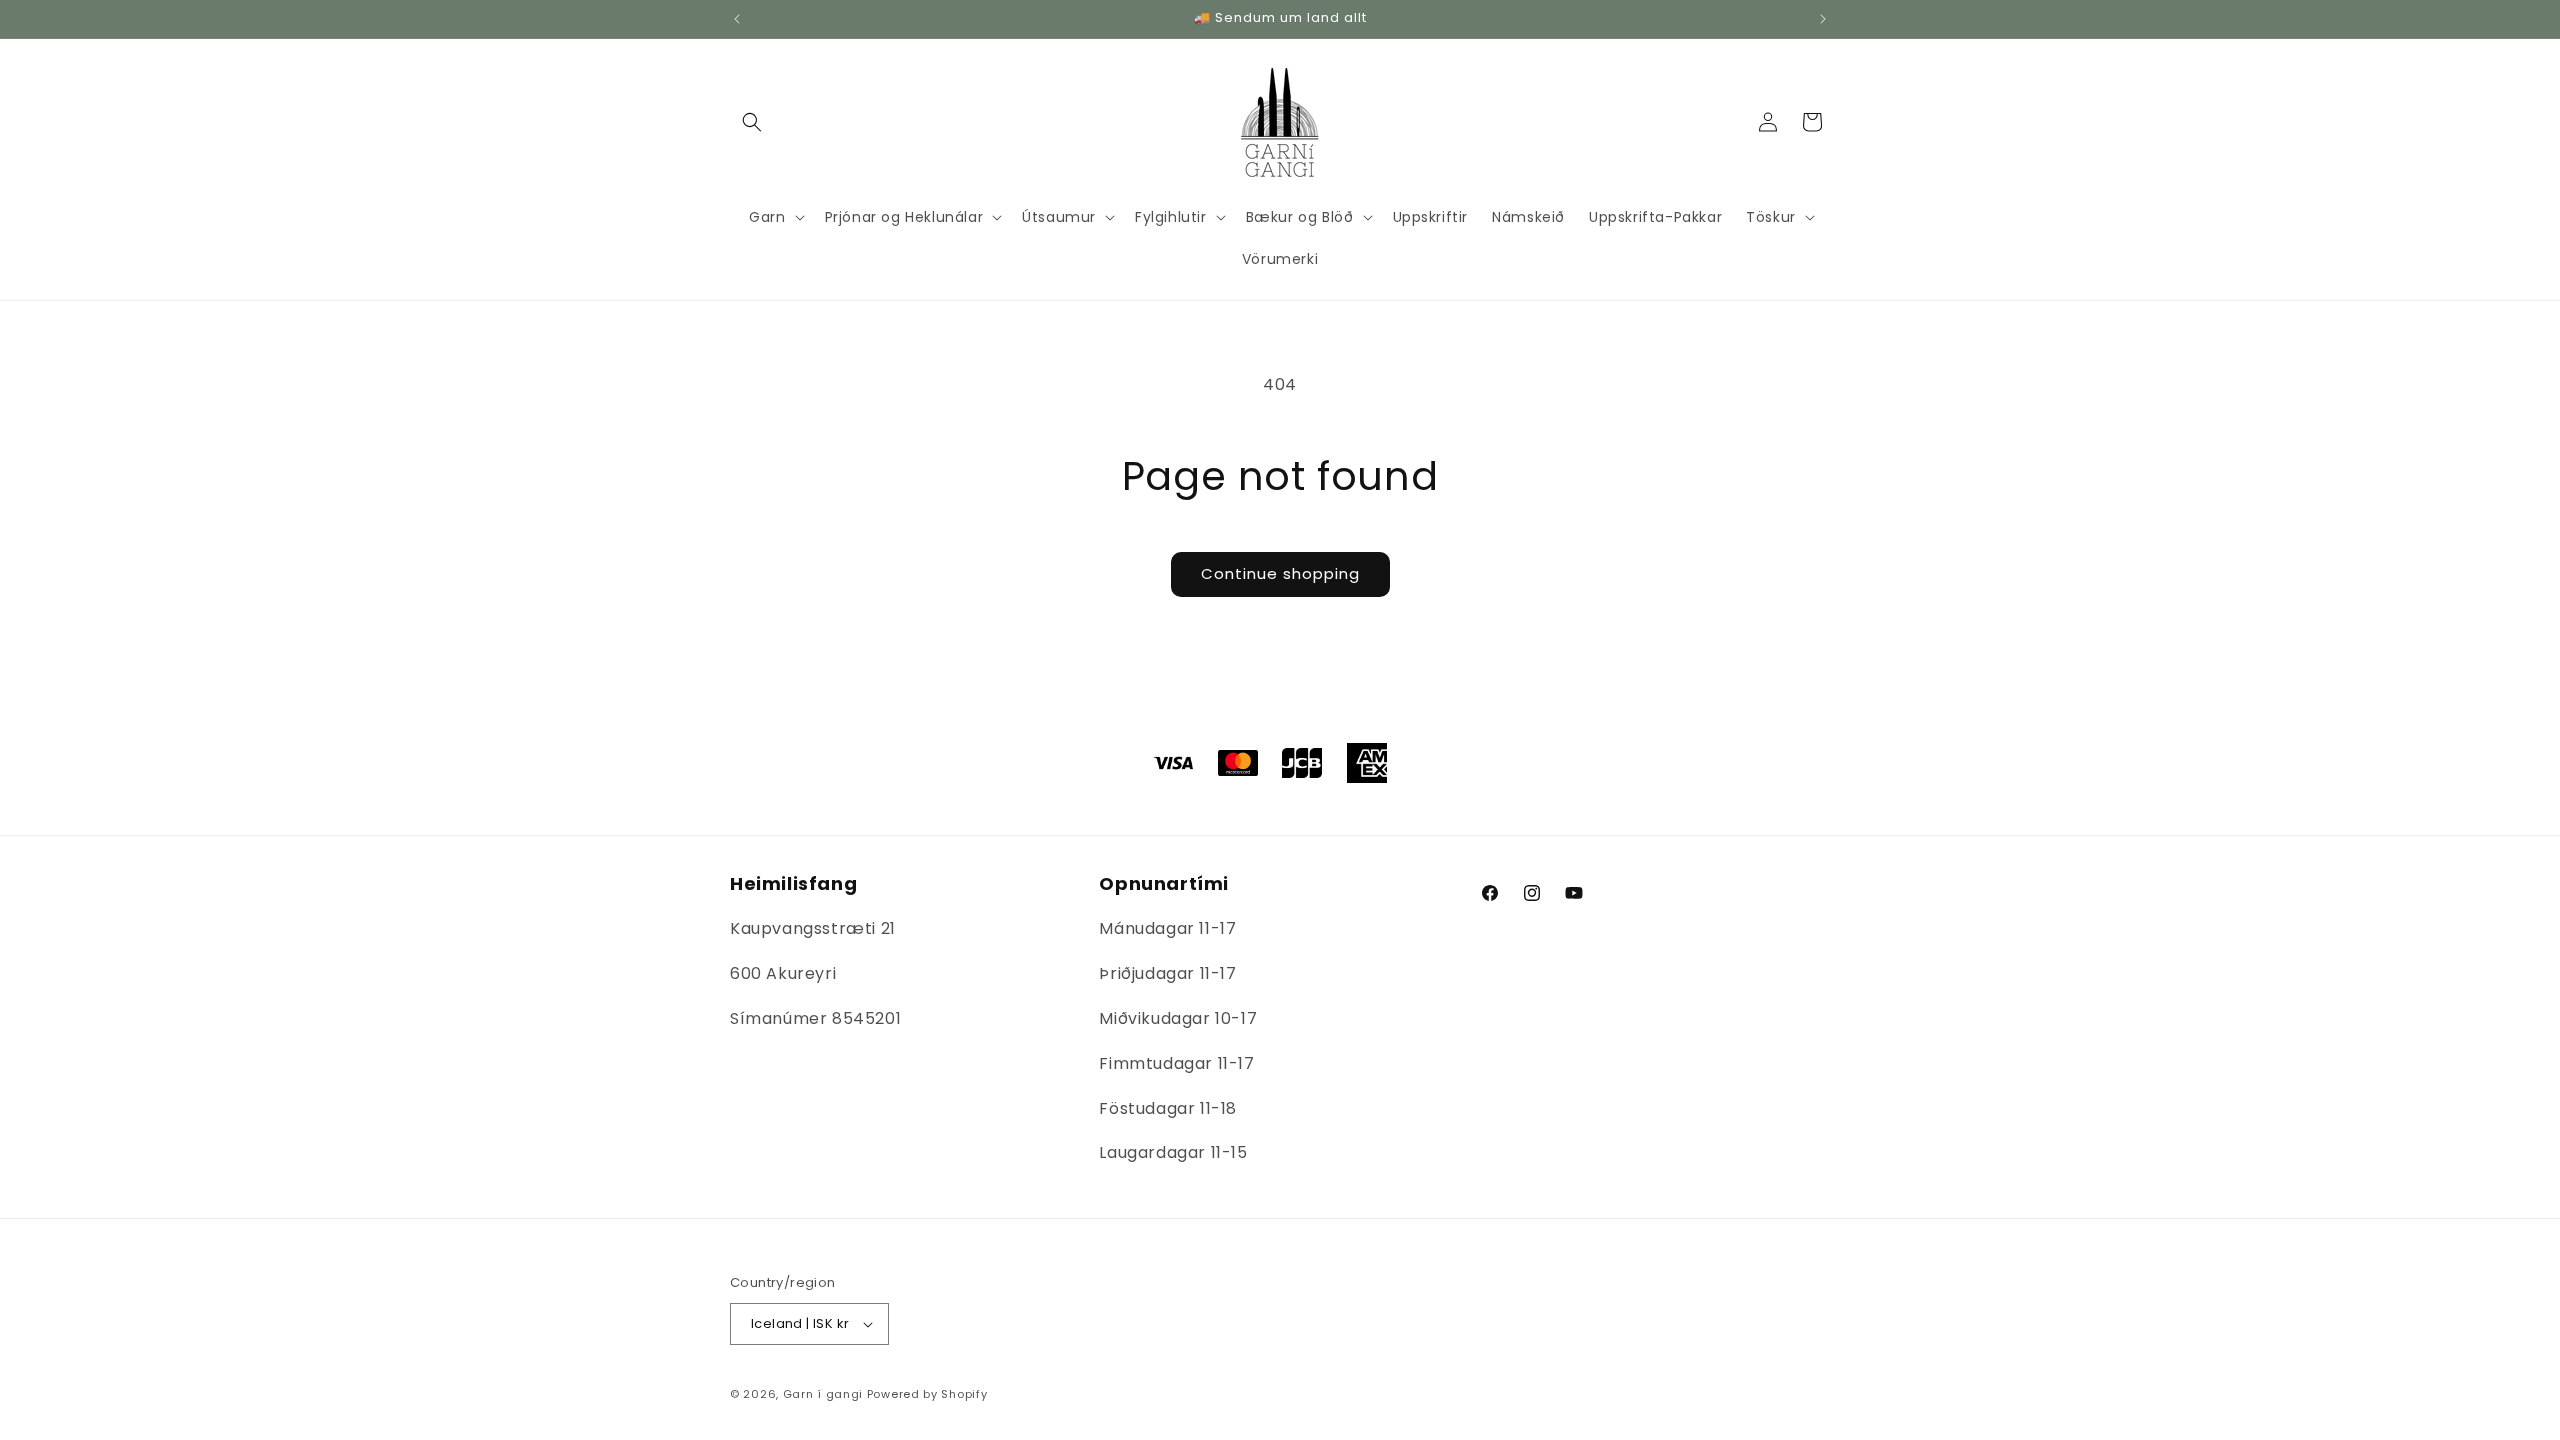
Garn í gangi (823, 1394)
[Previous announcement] (737, 19)
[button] (752, 122)
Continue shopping (1280, 573)
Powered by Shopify (927, 1394)
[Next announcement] (1823, 19)
